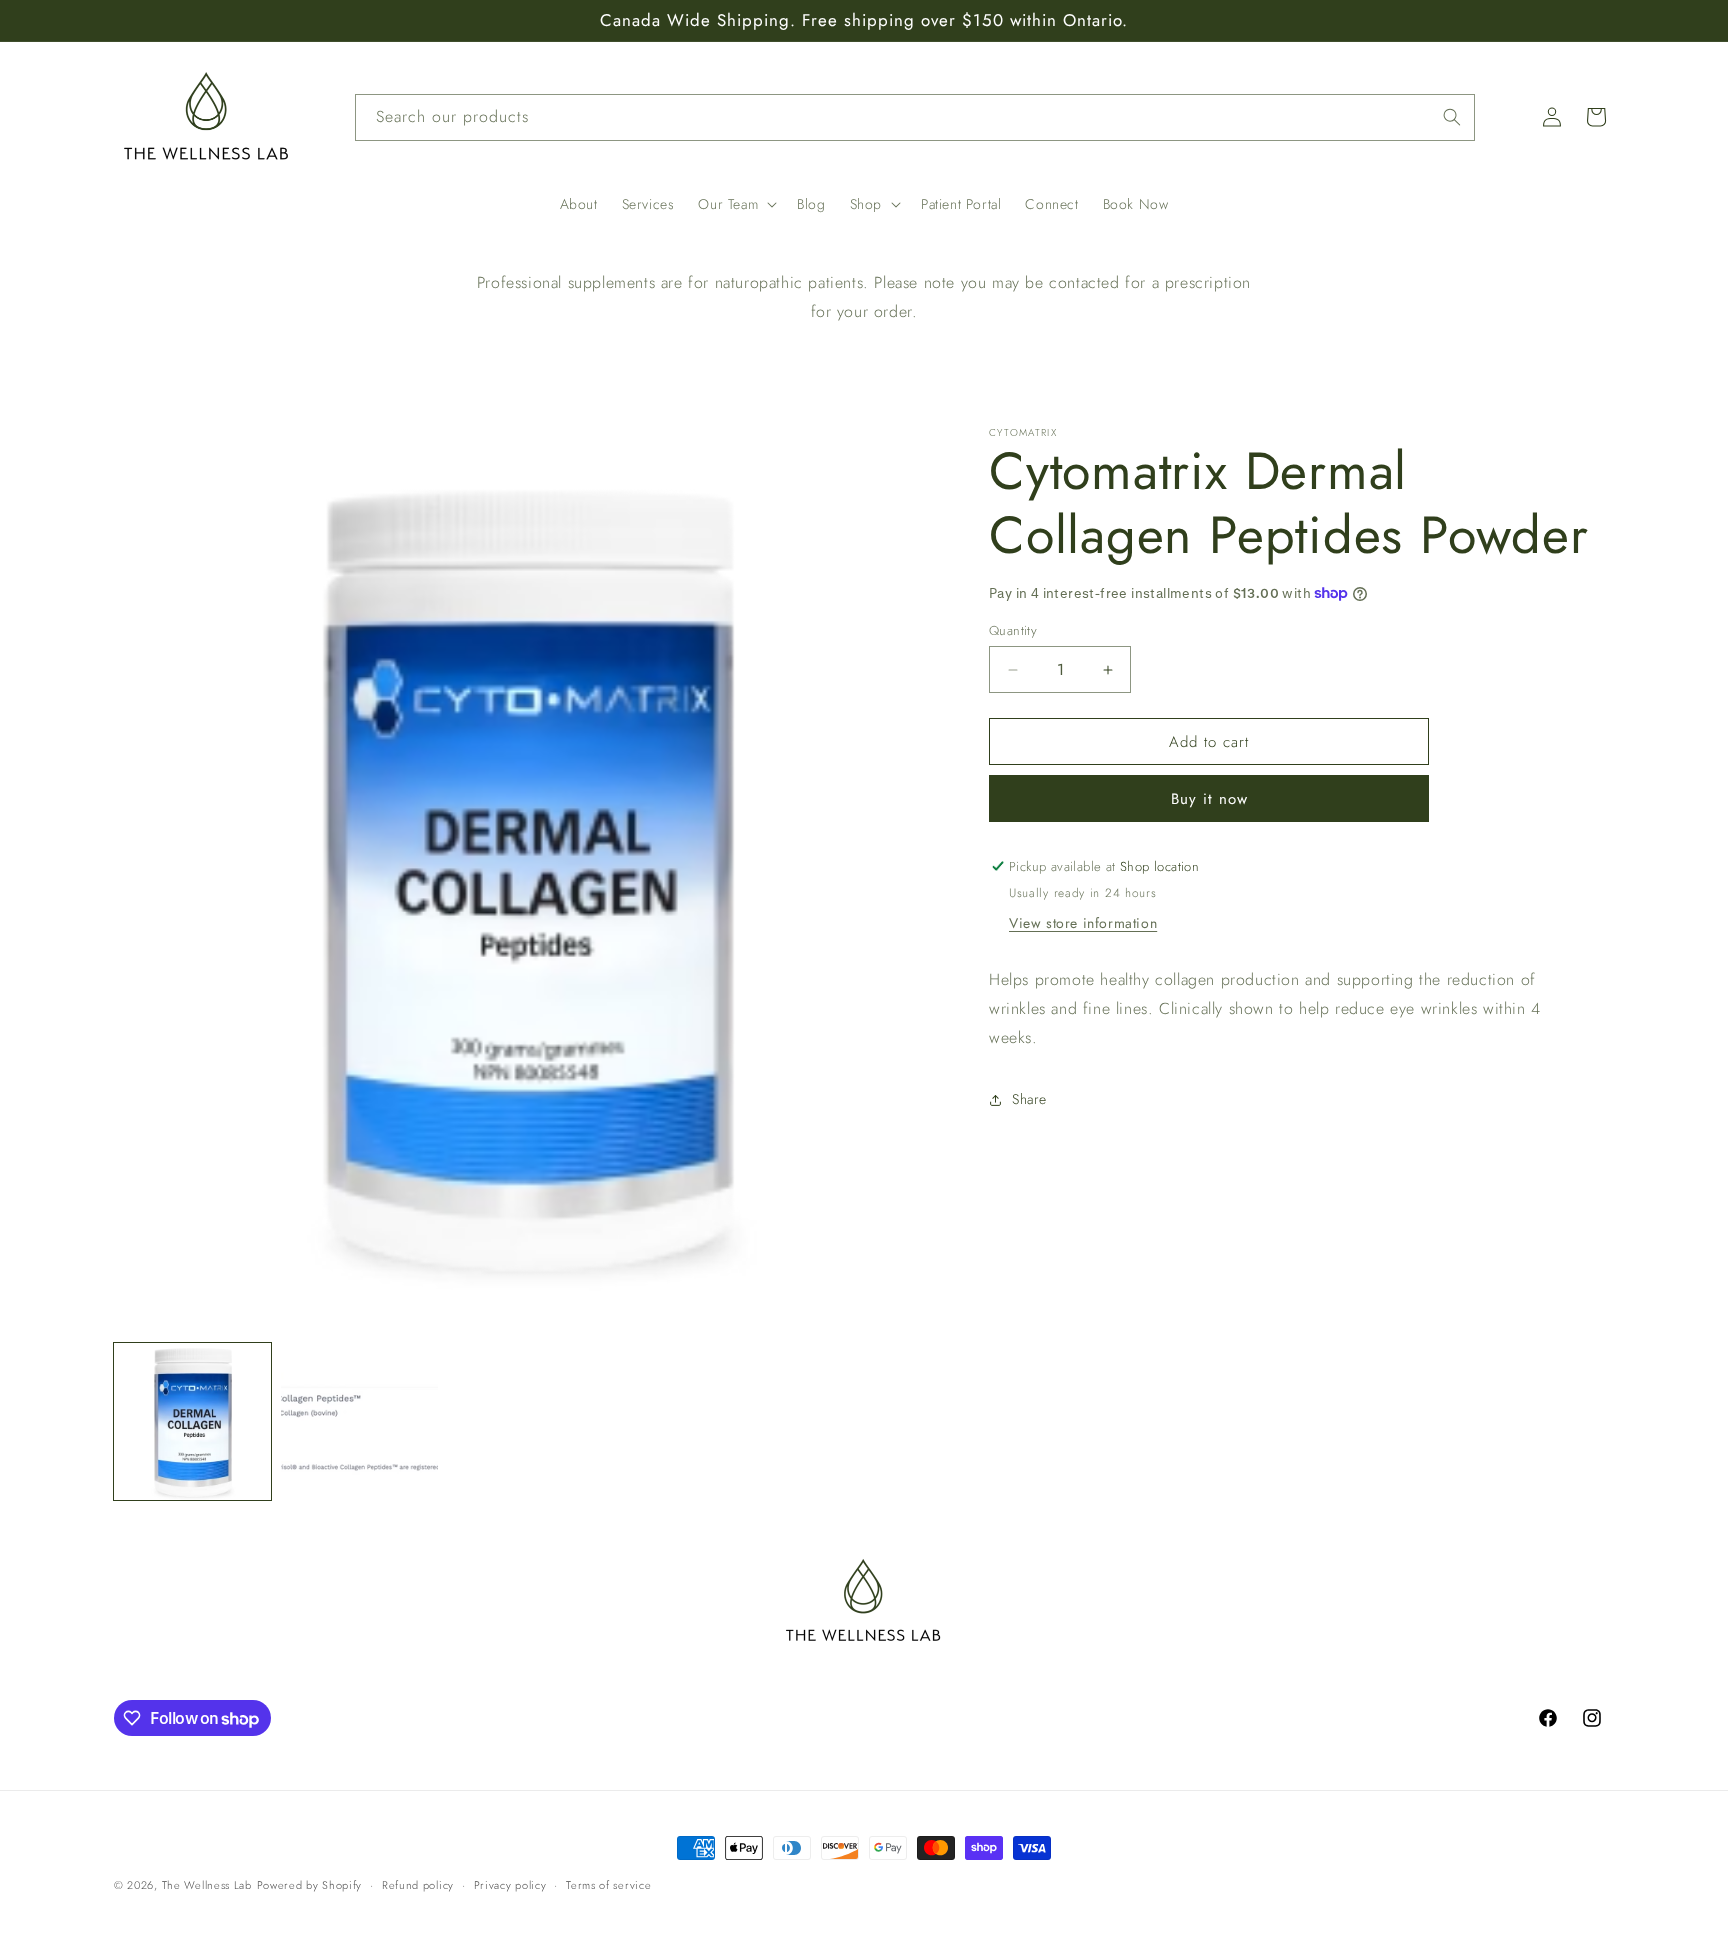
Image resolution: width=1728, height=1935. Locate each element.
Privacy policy (510, 1885)
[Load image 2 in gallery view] (359, 1421)
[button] (735, 204)
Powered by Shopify (310, 1885)
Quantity (1013, 630)
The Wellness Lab (207, 1885)
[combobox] (915, 117)
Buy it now (1209, 799)
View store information (1083, 923)
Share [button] (1029, 1099)
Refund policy (418, 1885)
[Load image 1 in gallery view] (192, 1421)
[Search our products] (1452, 117)
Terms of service (608, 1885)
